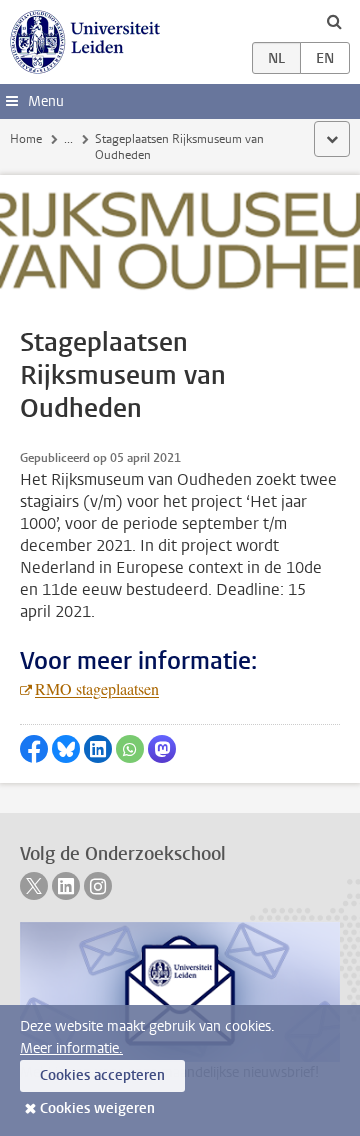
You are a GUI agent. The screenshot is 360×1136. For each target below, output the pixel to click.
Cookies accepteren (102, 1075)
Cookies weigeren (97, 1108)
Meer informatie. (71, 1048)
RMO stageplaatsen (97, 688)
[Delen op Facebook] (34, 749)
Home (26, 139)
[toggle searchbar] (334, 21)
